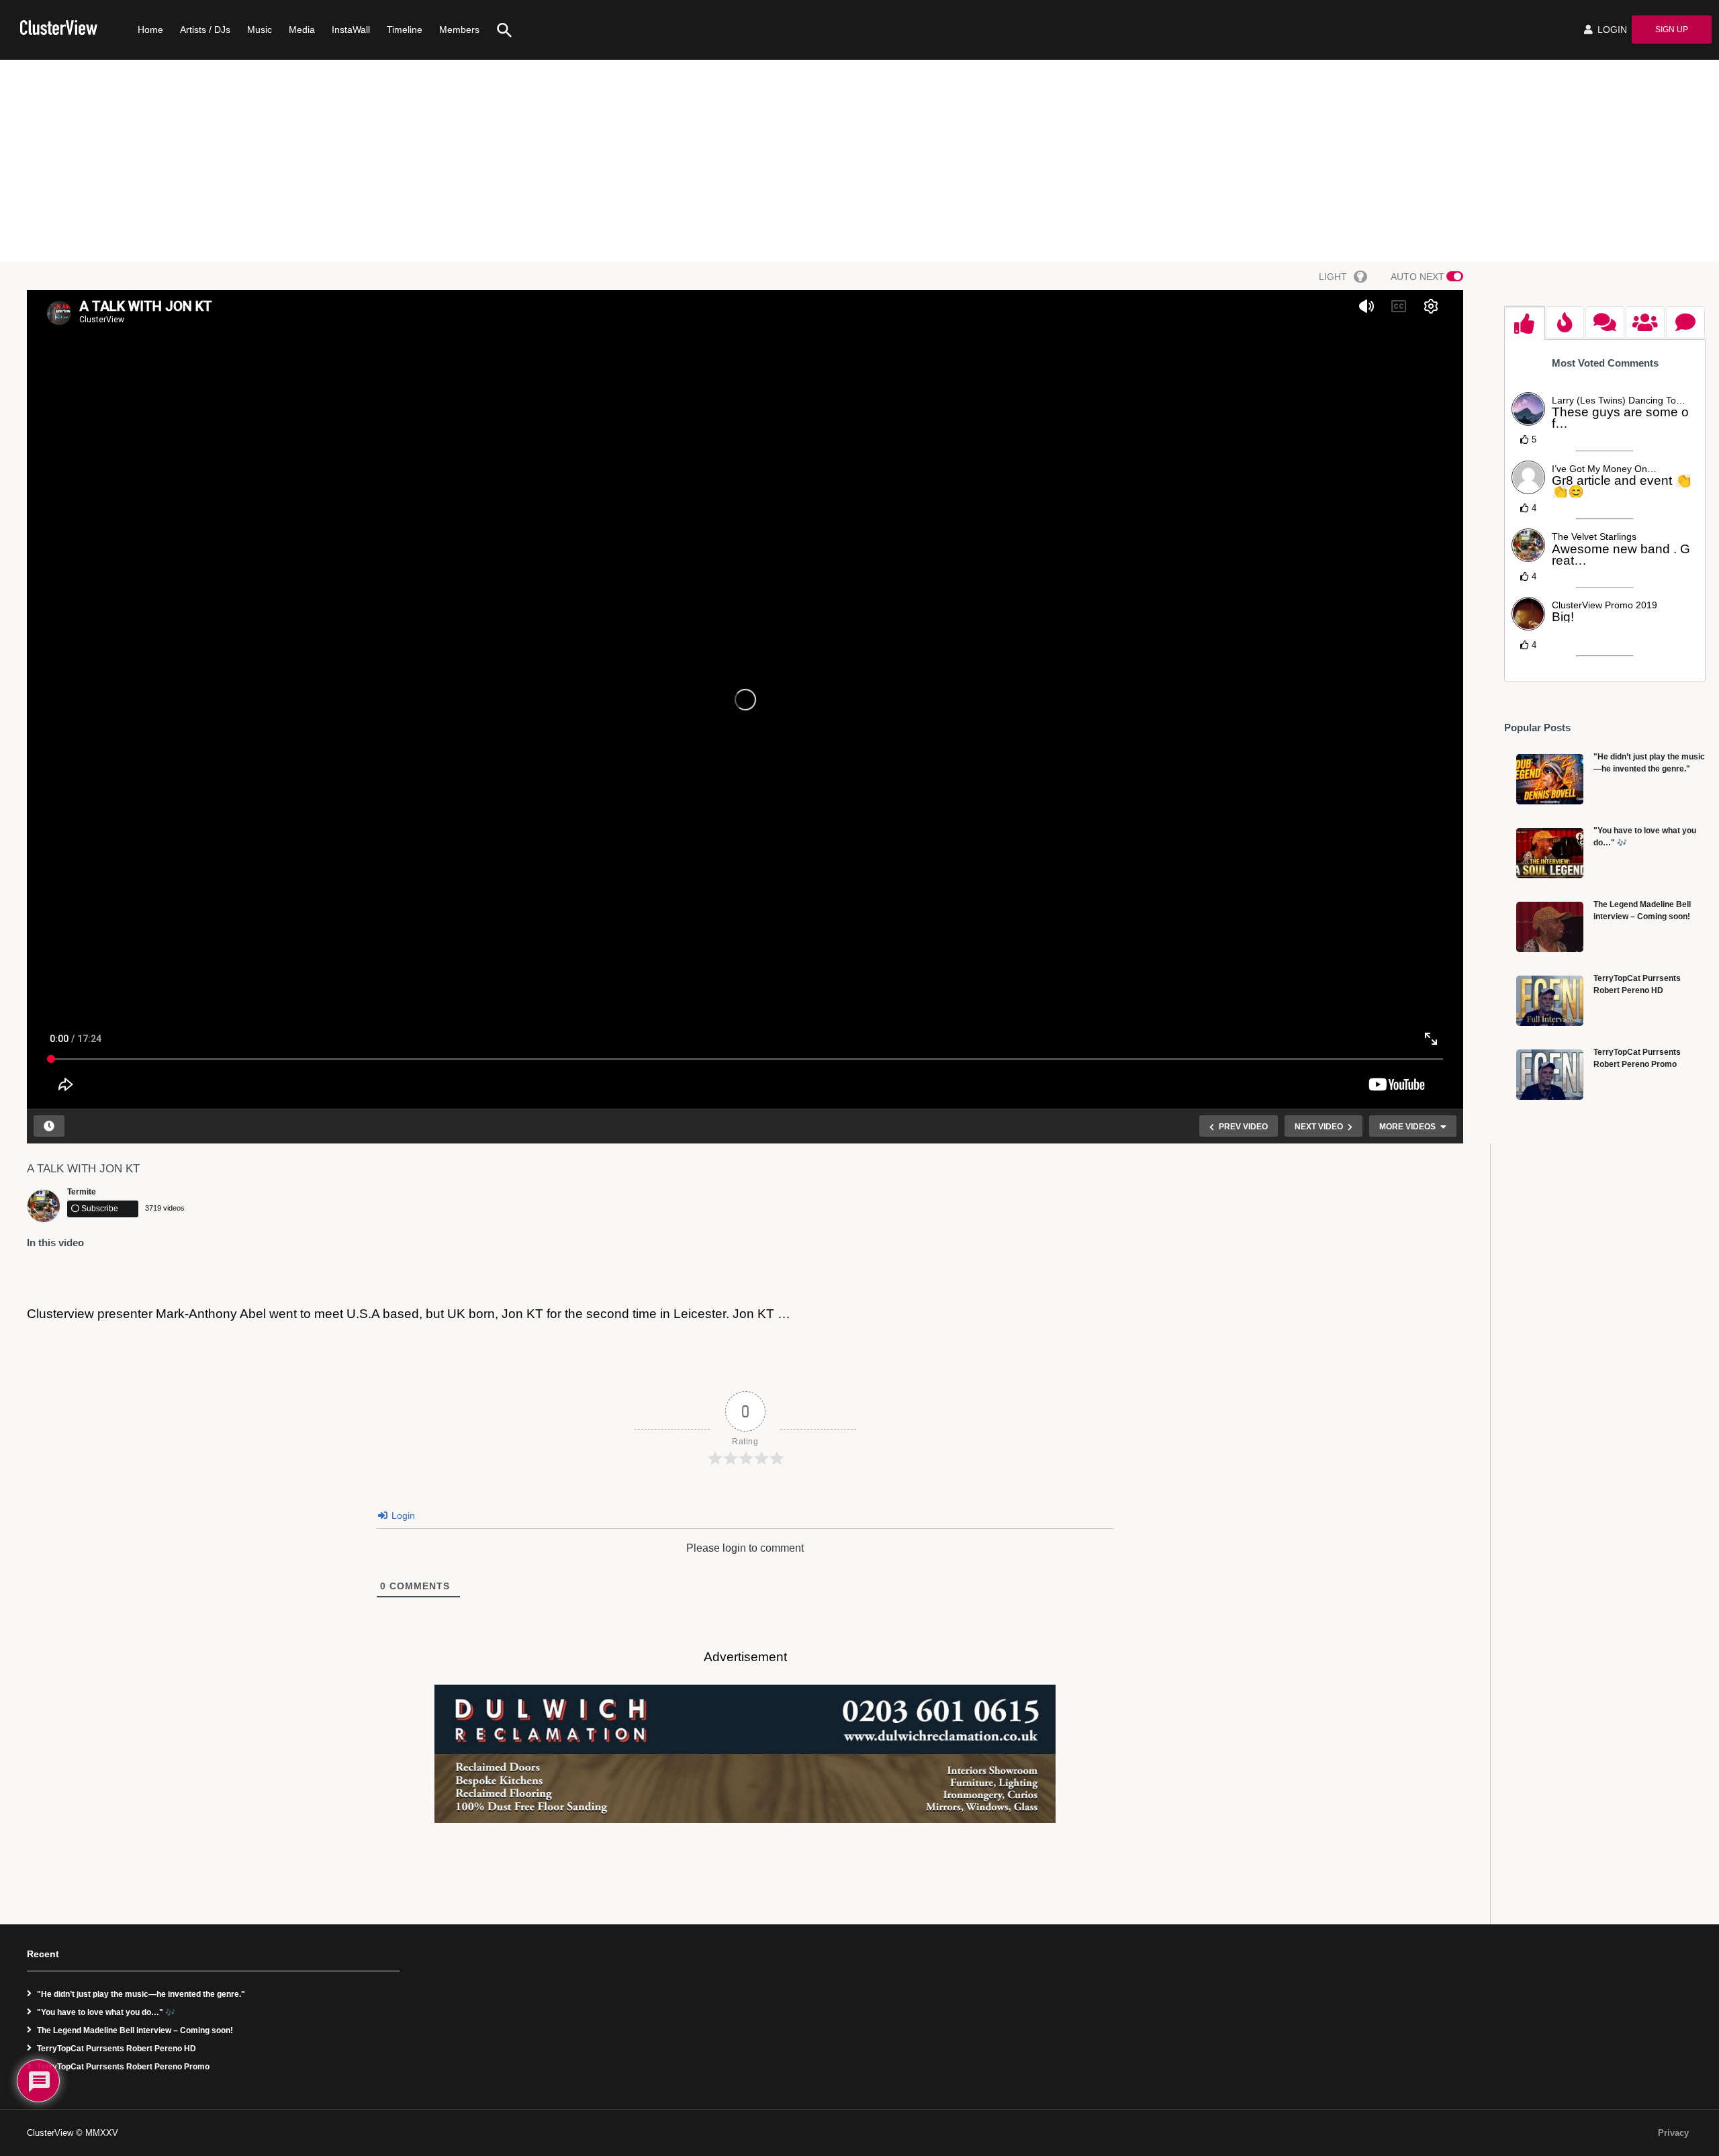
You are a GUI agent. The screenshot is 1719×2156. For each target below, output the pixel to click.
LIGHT (1333, 277)
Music (260, 30)
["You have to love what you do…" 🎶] (1550, 853)
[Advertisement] (859, 160)
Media (302, 30)
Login (402, 1515)
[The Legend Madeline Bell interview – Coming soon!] (1550, 927)
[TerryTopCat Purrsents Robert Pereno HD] (1550, 1001)
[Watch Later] (49, 1126)
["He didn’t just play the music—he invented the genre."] (1550, 779)
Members (459, 30)
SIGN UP (1672, 30)
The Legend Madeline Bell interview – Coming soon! (135, 2030)
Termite (82, 1192)
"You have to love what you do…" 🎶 (106, 2012)
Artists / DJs (205, 30)
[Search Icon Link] (500, 30)
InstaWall (351, 30)
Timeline (405, 30)
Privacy (1673, 2133)
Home (150, 30)
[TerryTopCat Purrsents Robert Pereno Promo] (1550, 1075)
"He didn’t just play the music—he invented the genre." (141, 1994)
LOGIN (1611, 30)
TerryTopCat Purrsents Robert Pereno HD (117, 2049)
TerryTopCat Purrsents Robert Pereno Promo (123, 2067)
